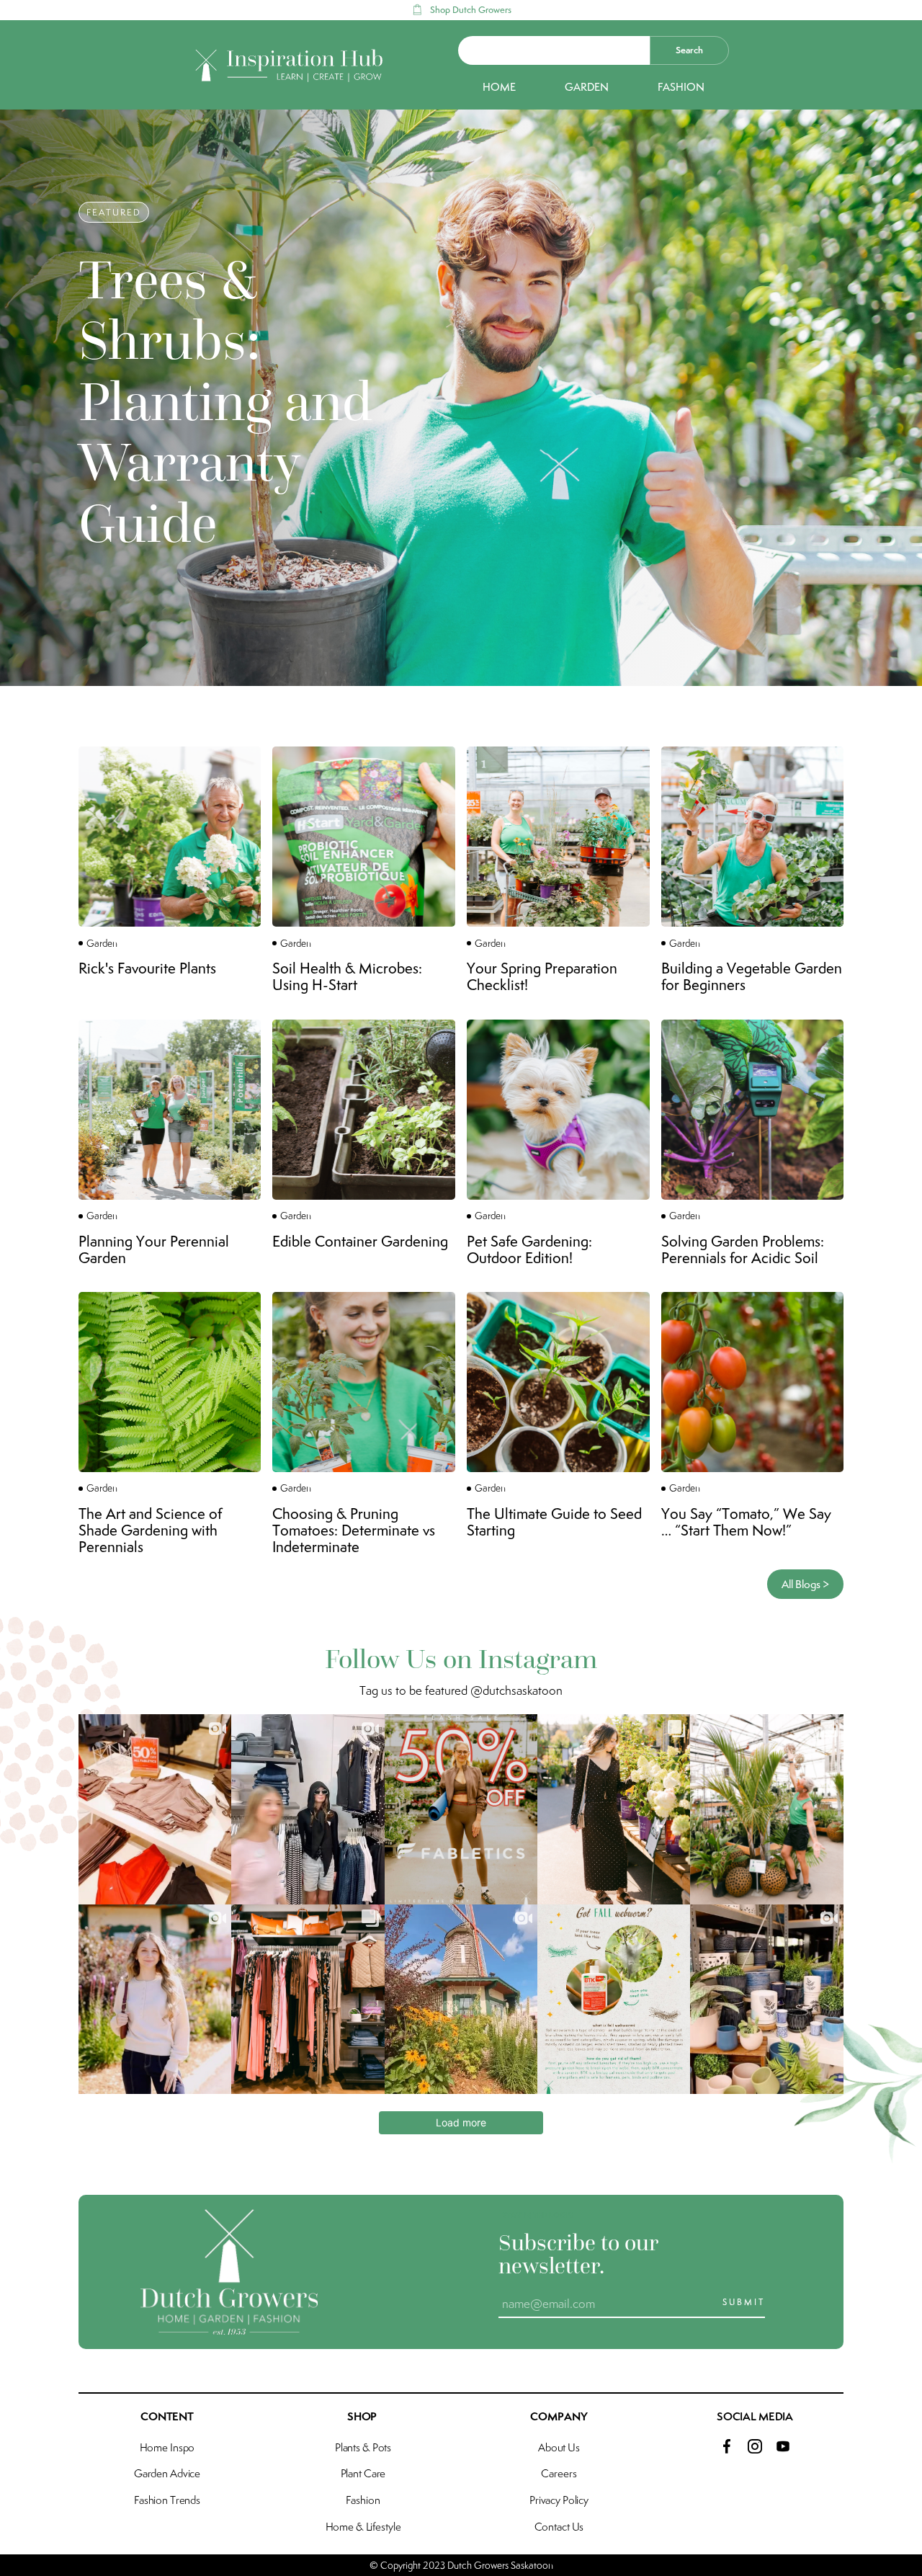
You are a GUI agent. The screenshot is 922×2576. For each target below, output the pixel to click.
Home (499, 87)
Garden (587, 87)
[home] (290, 66)
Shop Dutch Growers (471, 10)
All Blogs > (805, 1584)
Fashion (681, 87)
